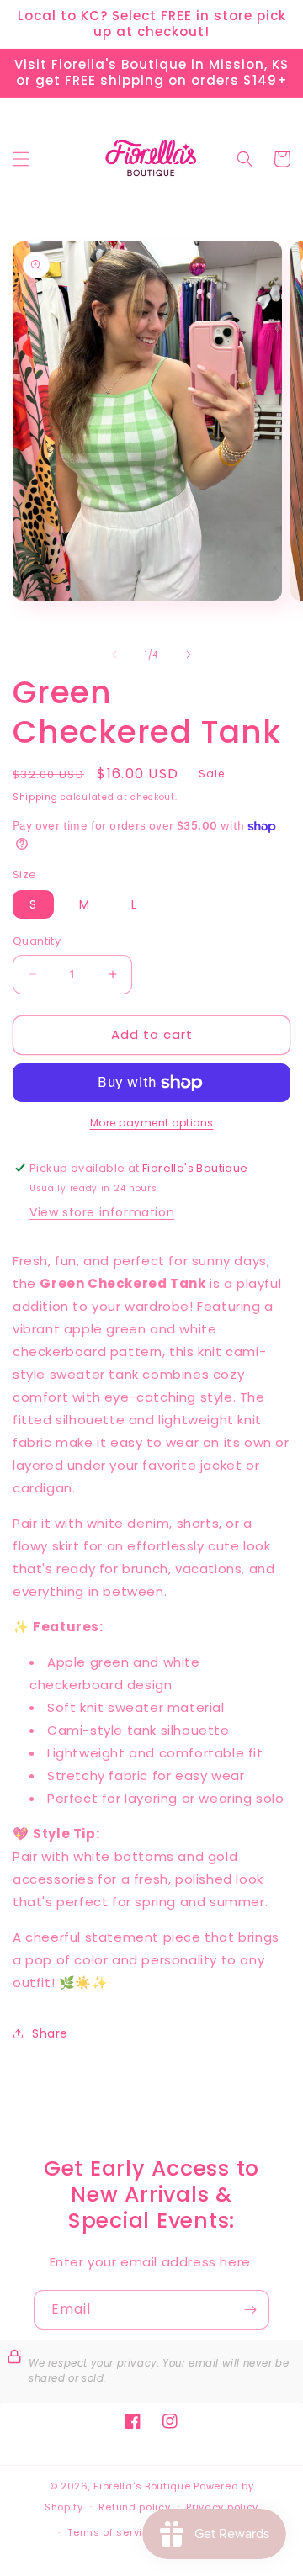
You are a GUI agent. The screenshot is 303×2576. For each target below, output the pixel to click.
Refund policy (134, 2507)
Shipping (35, 797)
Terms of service (111, 2532)
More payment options (152, 1123)
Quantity (37, 941)
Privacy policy (222, 2507)
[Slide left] (114, 655)
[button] (21, 159)
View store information (102, 1212)
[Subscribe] (250, 2310)
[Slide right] (189, 655)
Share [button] (50, 2033)
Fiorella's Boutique (142, 2486)
